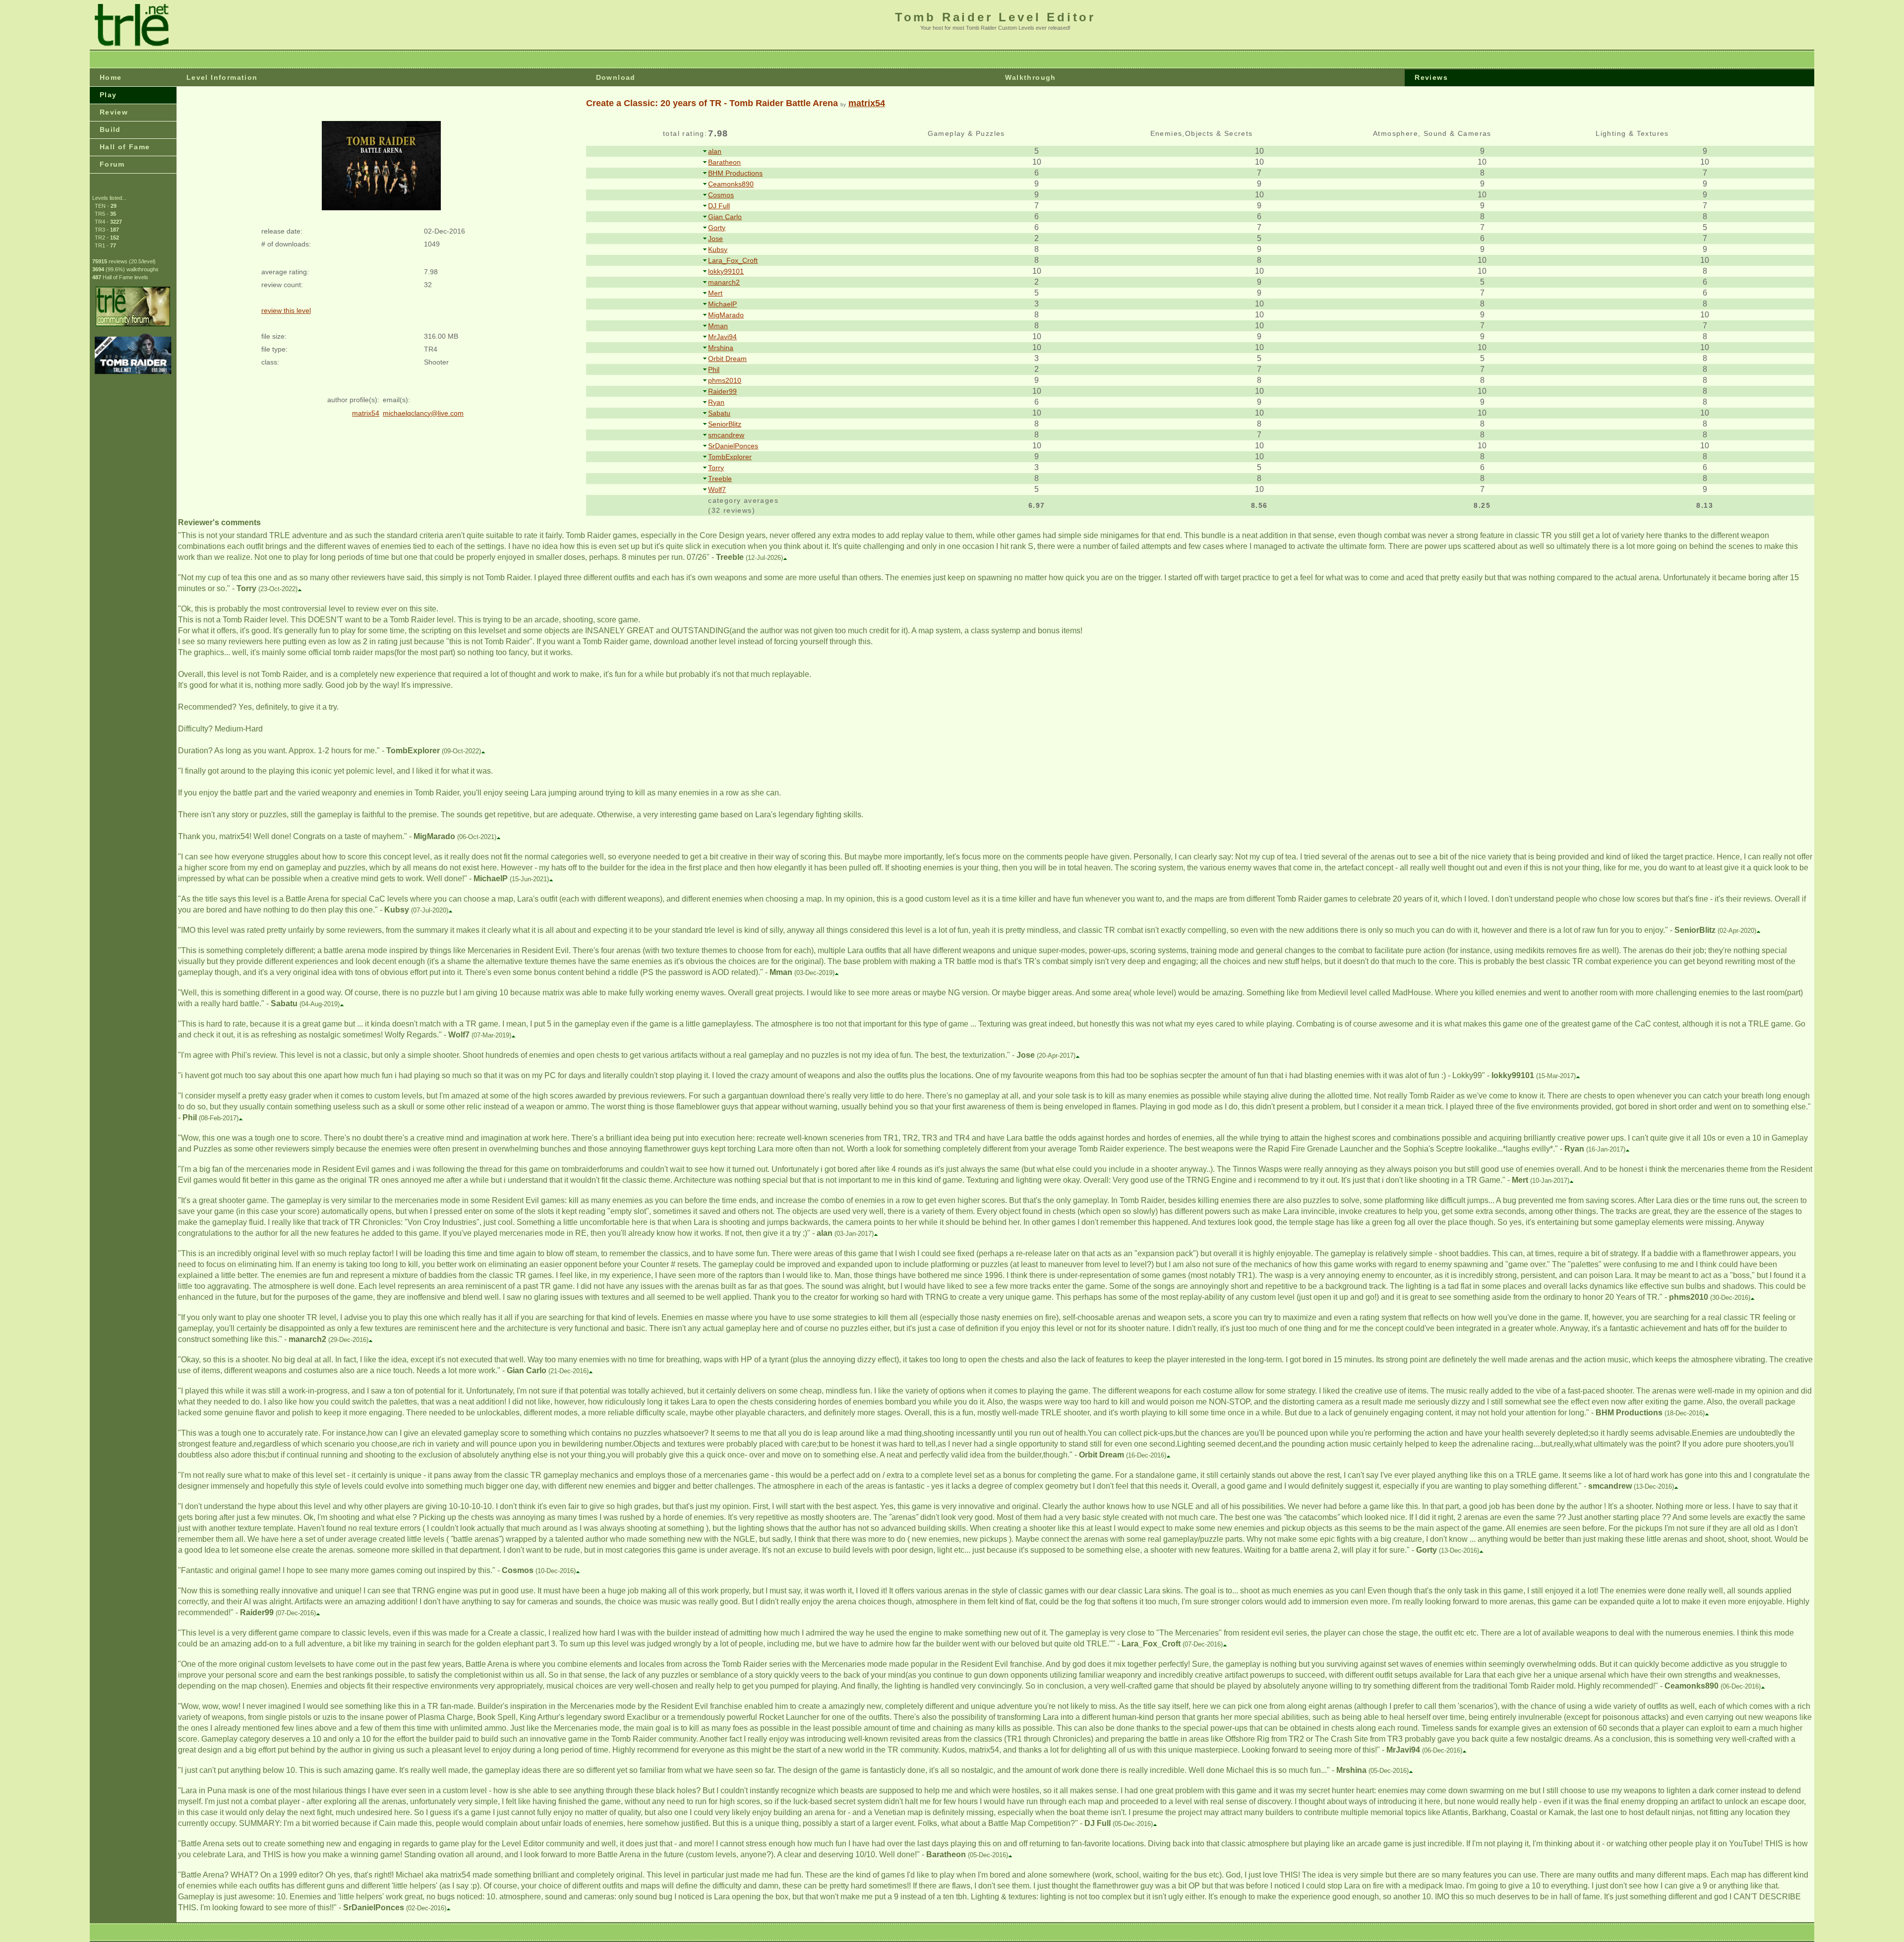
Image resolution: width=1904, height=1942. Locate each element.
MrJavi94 (722, 337)
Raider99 (722, 391)
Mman (718, 326)
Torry (716, 468)
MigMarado (726, 315)
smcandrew (726, 435)
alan (715, 151)
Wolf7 (717, 489)
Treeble (720, 479)
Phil (714, 369)
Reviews (1431, 77)
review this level (286, 310)
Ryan (716, 402)
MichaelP (722, 304)
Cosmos (721, 195)
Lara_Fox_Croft (733, 260)
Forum (112, 164)
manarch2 (724, 282)
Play (108, 95)
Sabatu (719, 413)
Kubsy (718, 249)
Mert (715, 293)
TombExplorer (730, 457)
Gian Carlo (725, 217)
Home (111, 77)
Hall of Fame (125, 147)
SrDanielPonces (733, 446)
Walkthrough (1030, 77)
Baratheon (724, 162)
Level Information (222, 77)
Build (110, 129)
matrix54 (867, 103)
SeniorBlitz (725, 424)
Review (114, 112)
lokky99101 (726, 271)
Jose (715, 239)
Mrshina (721, 348)
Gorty (717, 228)
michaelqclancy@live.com (423, 413)
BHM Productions (735, 173)
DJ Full (719, 206)
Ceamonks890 (731, 184)
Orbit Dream (727, 359)
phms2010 (725, 380)
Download (616, 77)
